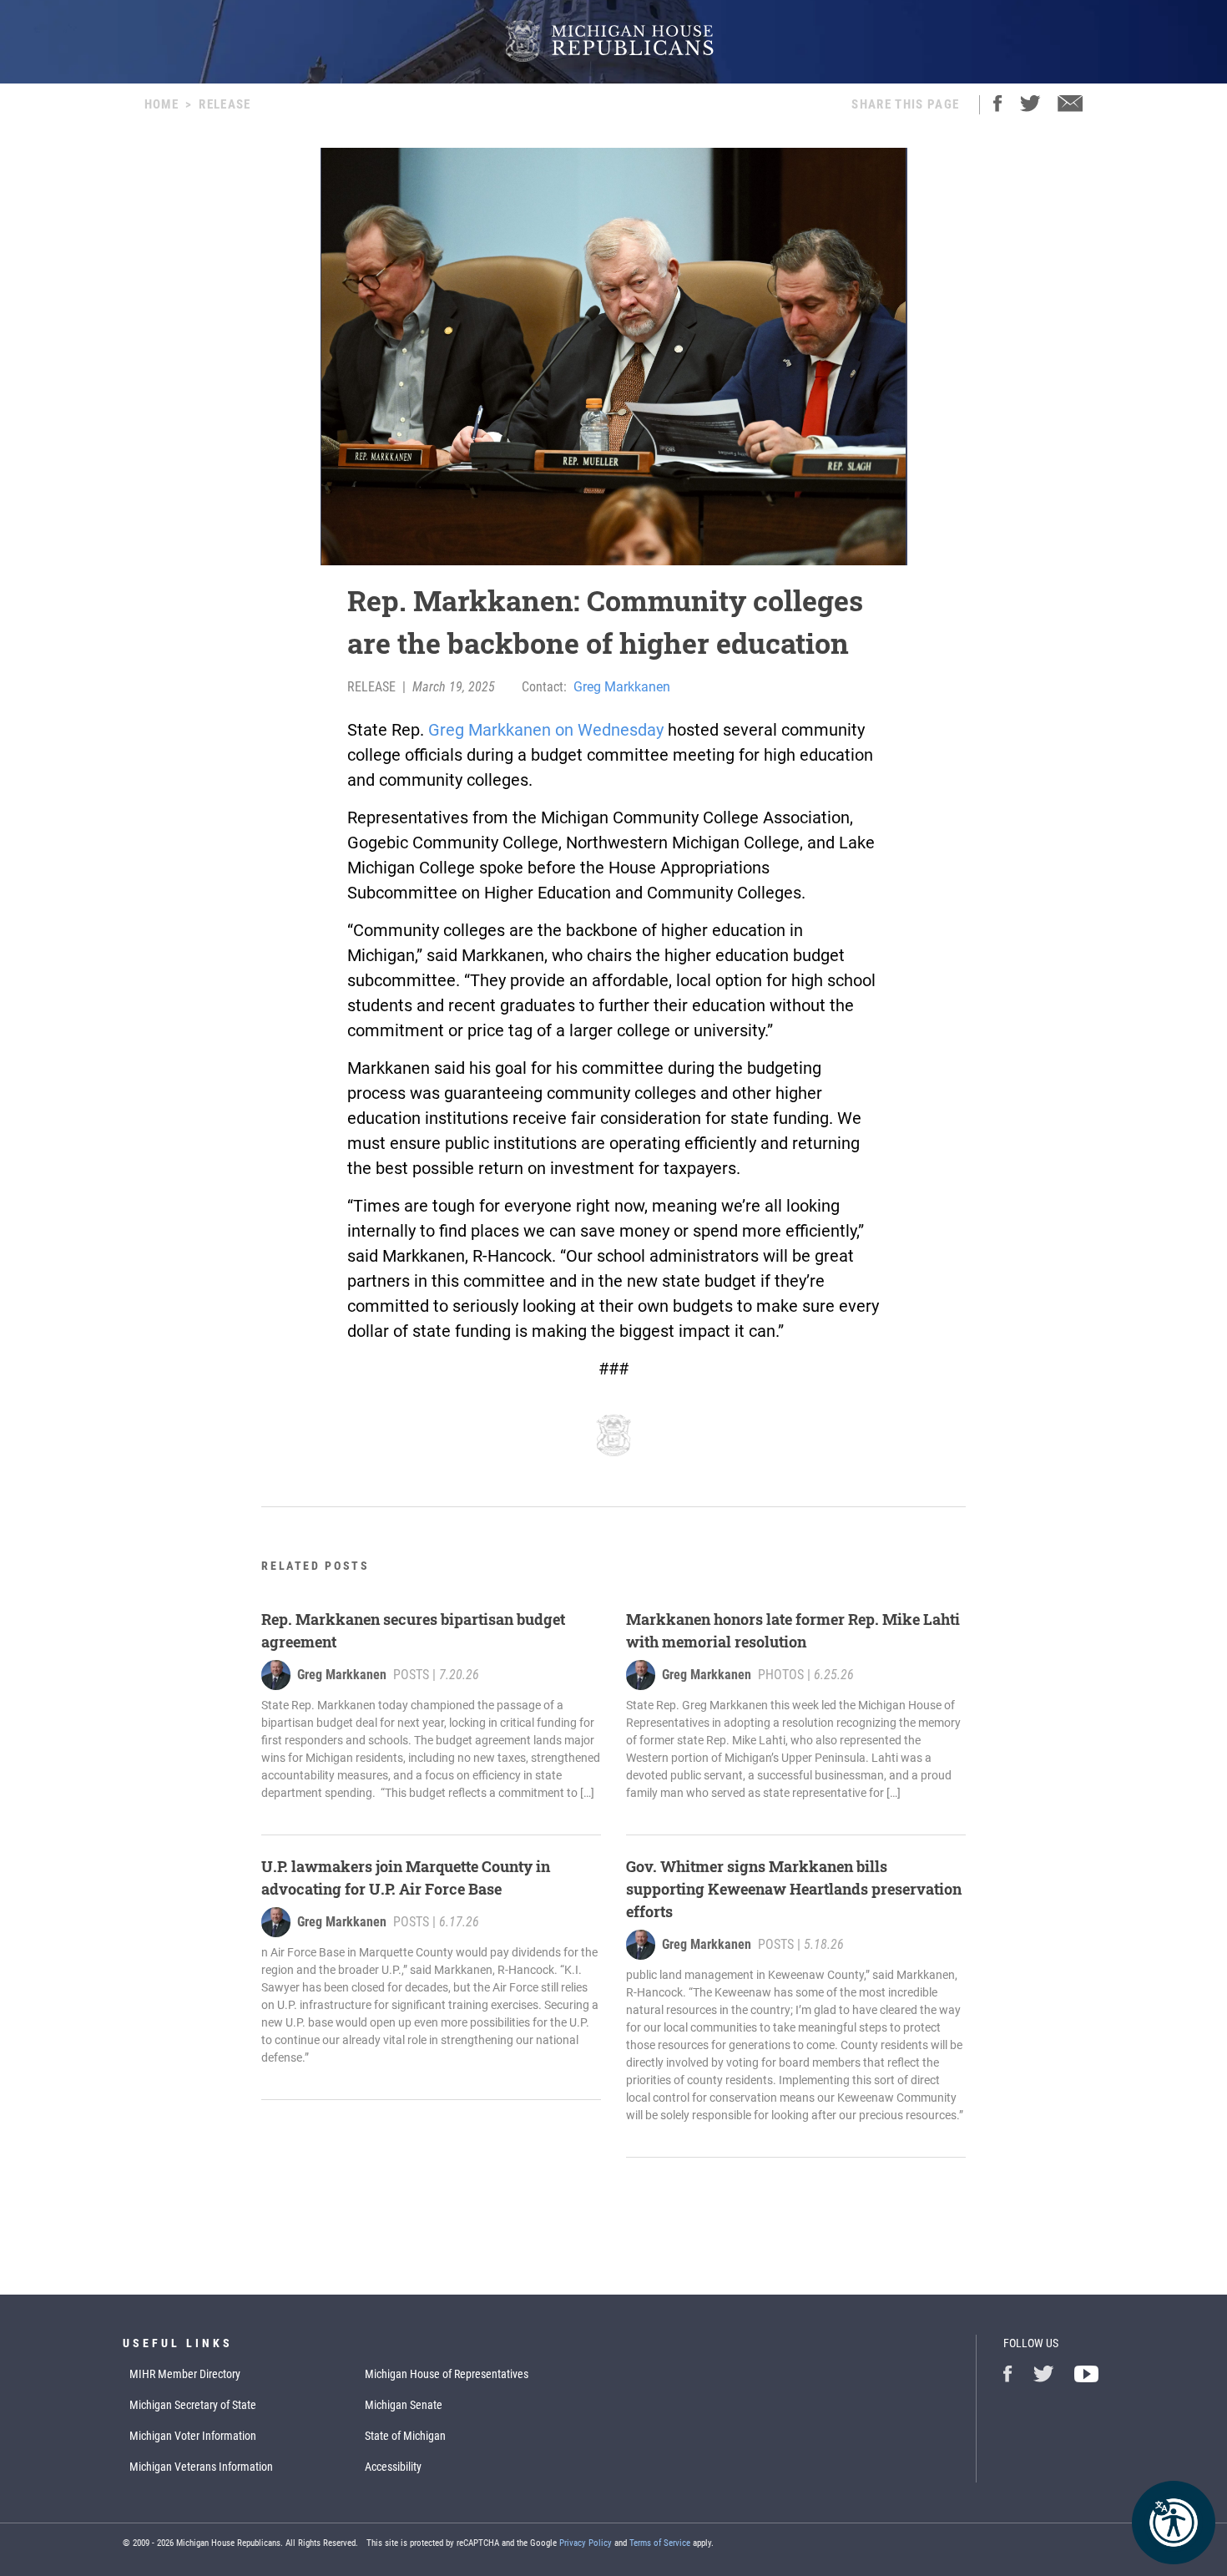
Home (162, 104)
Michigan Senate (404, 2405)
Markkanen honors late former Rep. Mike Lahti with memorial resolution (793, 1630)
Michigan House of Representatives (447, 2374)
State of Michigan (405, 2436)
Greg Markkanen (622, 687)
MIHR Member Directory (185, 2374)
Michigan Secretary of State (193, 2405)
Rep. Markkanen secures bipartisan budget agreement (413, 1630)
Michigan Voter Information (193, 2436)
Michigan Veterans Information (201, 2467)
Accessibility (393, 2467)
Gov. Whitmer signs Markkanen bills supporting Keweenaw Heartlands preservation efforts (794, 1889)
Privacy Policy (586, 2543)
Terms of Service (660, 2543)
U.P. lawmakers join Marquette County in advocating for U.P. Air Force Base (406, 1878)
